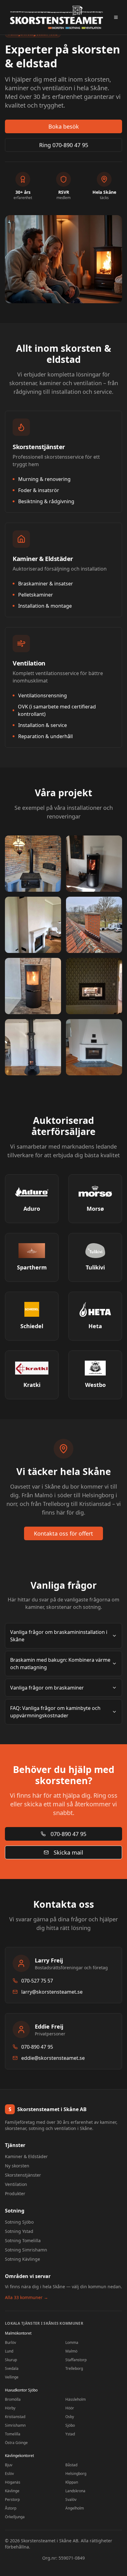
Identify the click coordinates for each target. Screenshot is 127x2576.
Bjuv (9, 2465)
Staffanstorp (76, 2360)
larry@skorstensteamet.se (52, 1992)
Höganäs (13, 2482)
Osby (70, 2417)
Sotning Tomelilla (23, 2240)
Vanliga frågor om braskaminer (47, 1688)
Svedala (12, 2368)
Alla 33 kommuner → (27, 2297)
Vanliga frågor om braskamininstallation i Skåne (59, 1636)
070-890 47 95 (68, 1834)
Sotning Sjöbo (19, 2222)
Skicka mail (68, 1852)
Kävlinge (12, 2491)
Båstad (71, 2465)
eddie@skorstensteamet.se (53, 2058)
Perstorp (12, 2499)
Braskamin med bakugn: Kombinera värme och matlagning (60, 1664)
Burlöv (10, 2342)
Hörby (10, 2408)
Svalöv (71, 2499)
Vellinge (12, 2377)
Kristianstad (15, 2417)
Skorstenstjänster (23, 2175)
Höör (70, 2408)
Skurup (11, 2360)
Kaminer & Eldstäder (26, 2156)
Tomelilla (13, 2434)
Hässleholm (76, 2399)
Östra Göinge (16, 2443)
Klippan (72, 2482)
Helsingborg (76, 2474)
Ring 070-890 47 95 (64, 145)
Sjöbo (70, 2425)
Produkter (15, 2193)
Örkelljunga (15, 2517)
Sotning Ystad (19, 2231)
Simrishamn (15, 2425)
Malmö (71, 2351)
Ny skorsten (17, 2166)
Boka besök (64, 126)
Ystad (70, 2434)
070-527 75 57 (37, 1981)
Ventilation (16, 2184)
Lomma (72, 2342)
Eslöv (9, 2474)
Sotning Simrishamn (26, 2250)
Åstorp (11, 2508)
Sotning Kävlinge (23, 2259)
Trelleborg (74, 2368)
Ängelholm (75, 2508)
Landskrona (75, 2491)
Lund (9, 2351)
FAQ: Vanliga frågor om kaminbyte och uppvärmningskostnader (55, 1712)
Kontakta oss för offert (63, 1533)
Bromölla (13, 2399)
